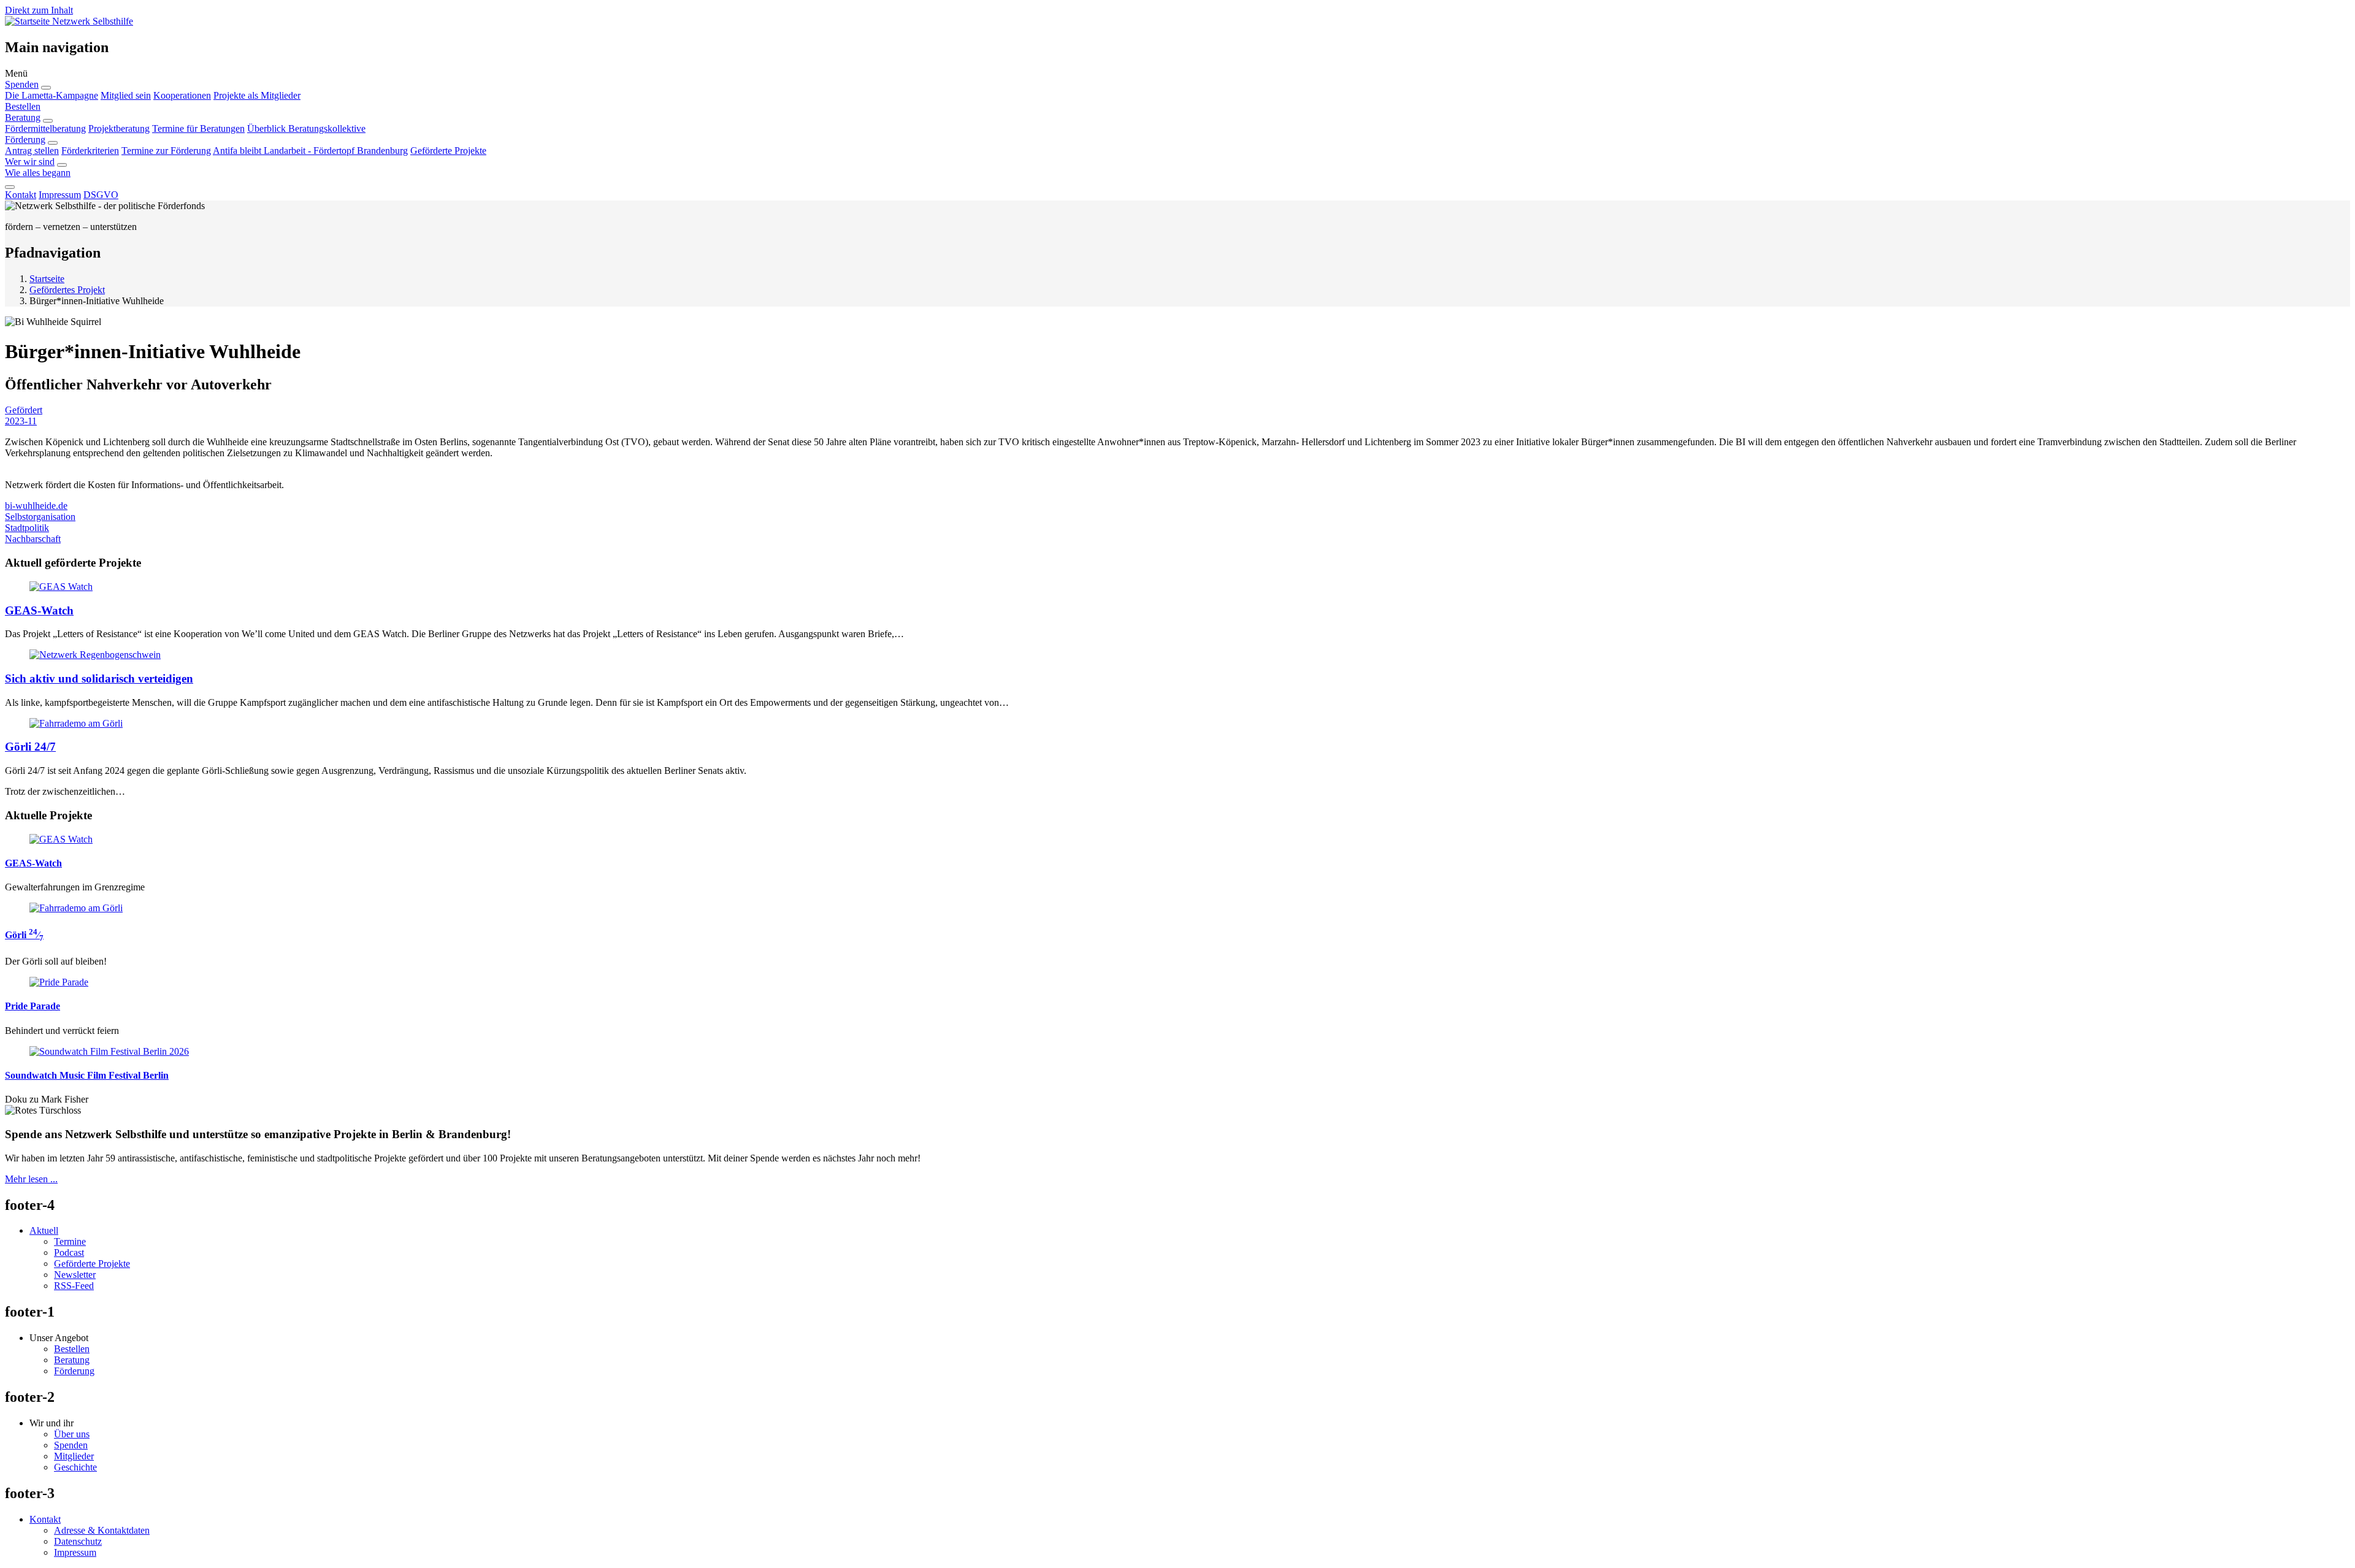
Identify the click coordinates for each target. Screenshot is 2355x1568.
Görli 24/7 (30, 747)
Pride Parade (33, 1006)
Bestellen (23, 106)
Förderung (25, 140)
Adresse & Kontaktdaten (102, 1530)
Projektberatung (119, 128)
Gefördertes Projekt (67, 290)
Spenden (22, 84)
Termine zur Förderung (166, 151)
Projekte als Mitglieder (257, 95)
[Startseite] (29, 21)
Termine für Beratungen (198, 128)
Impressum (60, 195)
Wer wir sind (30, 162)
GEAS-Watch (39, 610)
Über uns (72, 1434)
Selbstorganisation (40, 517)
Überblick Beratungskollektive (306, 128)
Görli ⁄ (24, 935)
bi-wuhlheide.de (36, 506)
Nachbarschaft (33, 539)
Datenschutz (78, 1541)
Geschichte (75, 1467)
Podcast (69, 1252)
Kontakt (21, 195)
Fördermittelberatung (45, 128)
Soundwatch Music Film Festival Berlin (87, 1075)
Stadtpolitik (27, 528)
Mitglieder (74, 1456)
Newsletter (75, 1275)
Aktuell (44, 1230)
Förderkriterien (90, 151)
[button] (1177, 74)
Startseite (47, 279)
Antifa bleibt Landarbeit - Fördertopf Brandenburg (310, 151)
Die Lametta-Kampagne (52, 95)
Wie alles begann (38, 173)
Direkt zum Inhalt (39, 10)
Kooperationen (182, 95)
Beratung (23, 117)
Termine (70, 1241)
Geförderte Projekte (448, 151)
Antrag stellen (32, 151)
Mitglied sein (126, 95)
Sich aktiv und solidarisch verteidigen (99, 679)
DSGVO (101, 195)
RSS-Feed (74, 1286)
